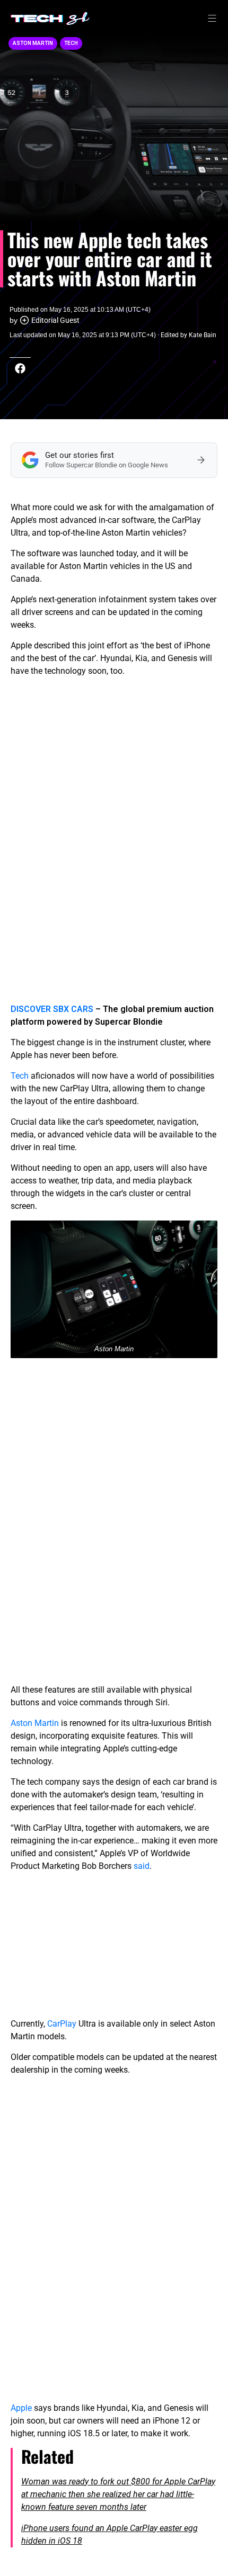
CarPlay (62, 2024)
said (142, 1866)
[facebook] (20, 368)
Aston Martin (33, 43)
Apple (21, 2408)
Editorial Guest (55, 320)
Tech (71, 43)
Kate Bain (203, 335)
